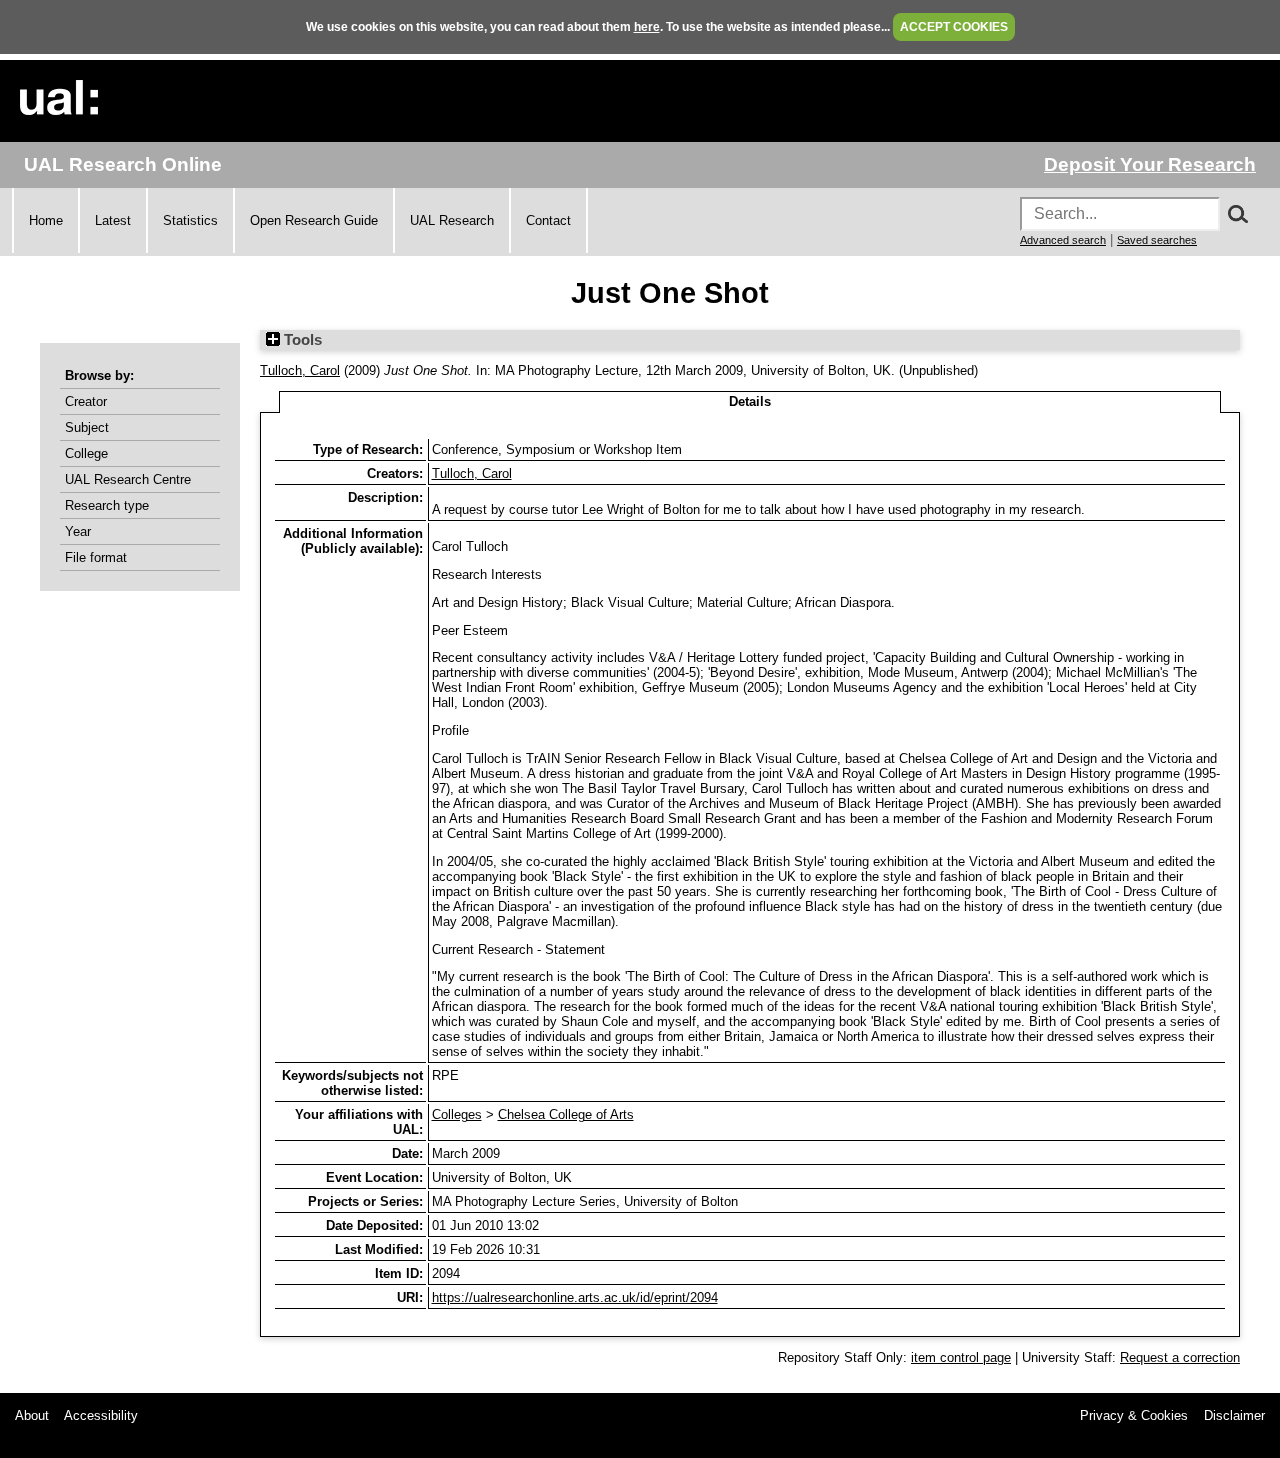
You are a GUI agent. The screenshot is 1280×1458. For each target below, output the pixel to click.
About (32, 1415)
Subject (87, 427)
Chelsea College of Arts (566, 1114)
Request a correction (1180, 1357)
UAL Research (452, 220)
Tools (301, 340)
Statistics (190, 220)
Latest (113, 220)
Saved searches (1157, 240)
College (86, 453)
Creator (86, 401)
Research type (107, 505)
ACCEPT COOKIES (954, 27)
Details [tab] (750, 401)
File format (96, 557)
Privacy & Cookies (1134, 1415)
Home (46, 220)
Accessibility (101, 1415)
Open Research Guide (314, 220)
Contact (548, 220)
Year (78, 531)
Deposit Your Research (1150, 164)
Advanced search (1063, 240)
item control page (961, 1357)
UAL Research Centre (128, 479)
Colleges (457, 1114)
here (647, 27)
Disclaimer (1234, 1415)
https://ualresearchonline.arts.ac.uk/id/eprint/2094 (575, 1297)
